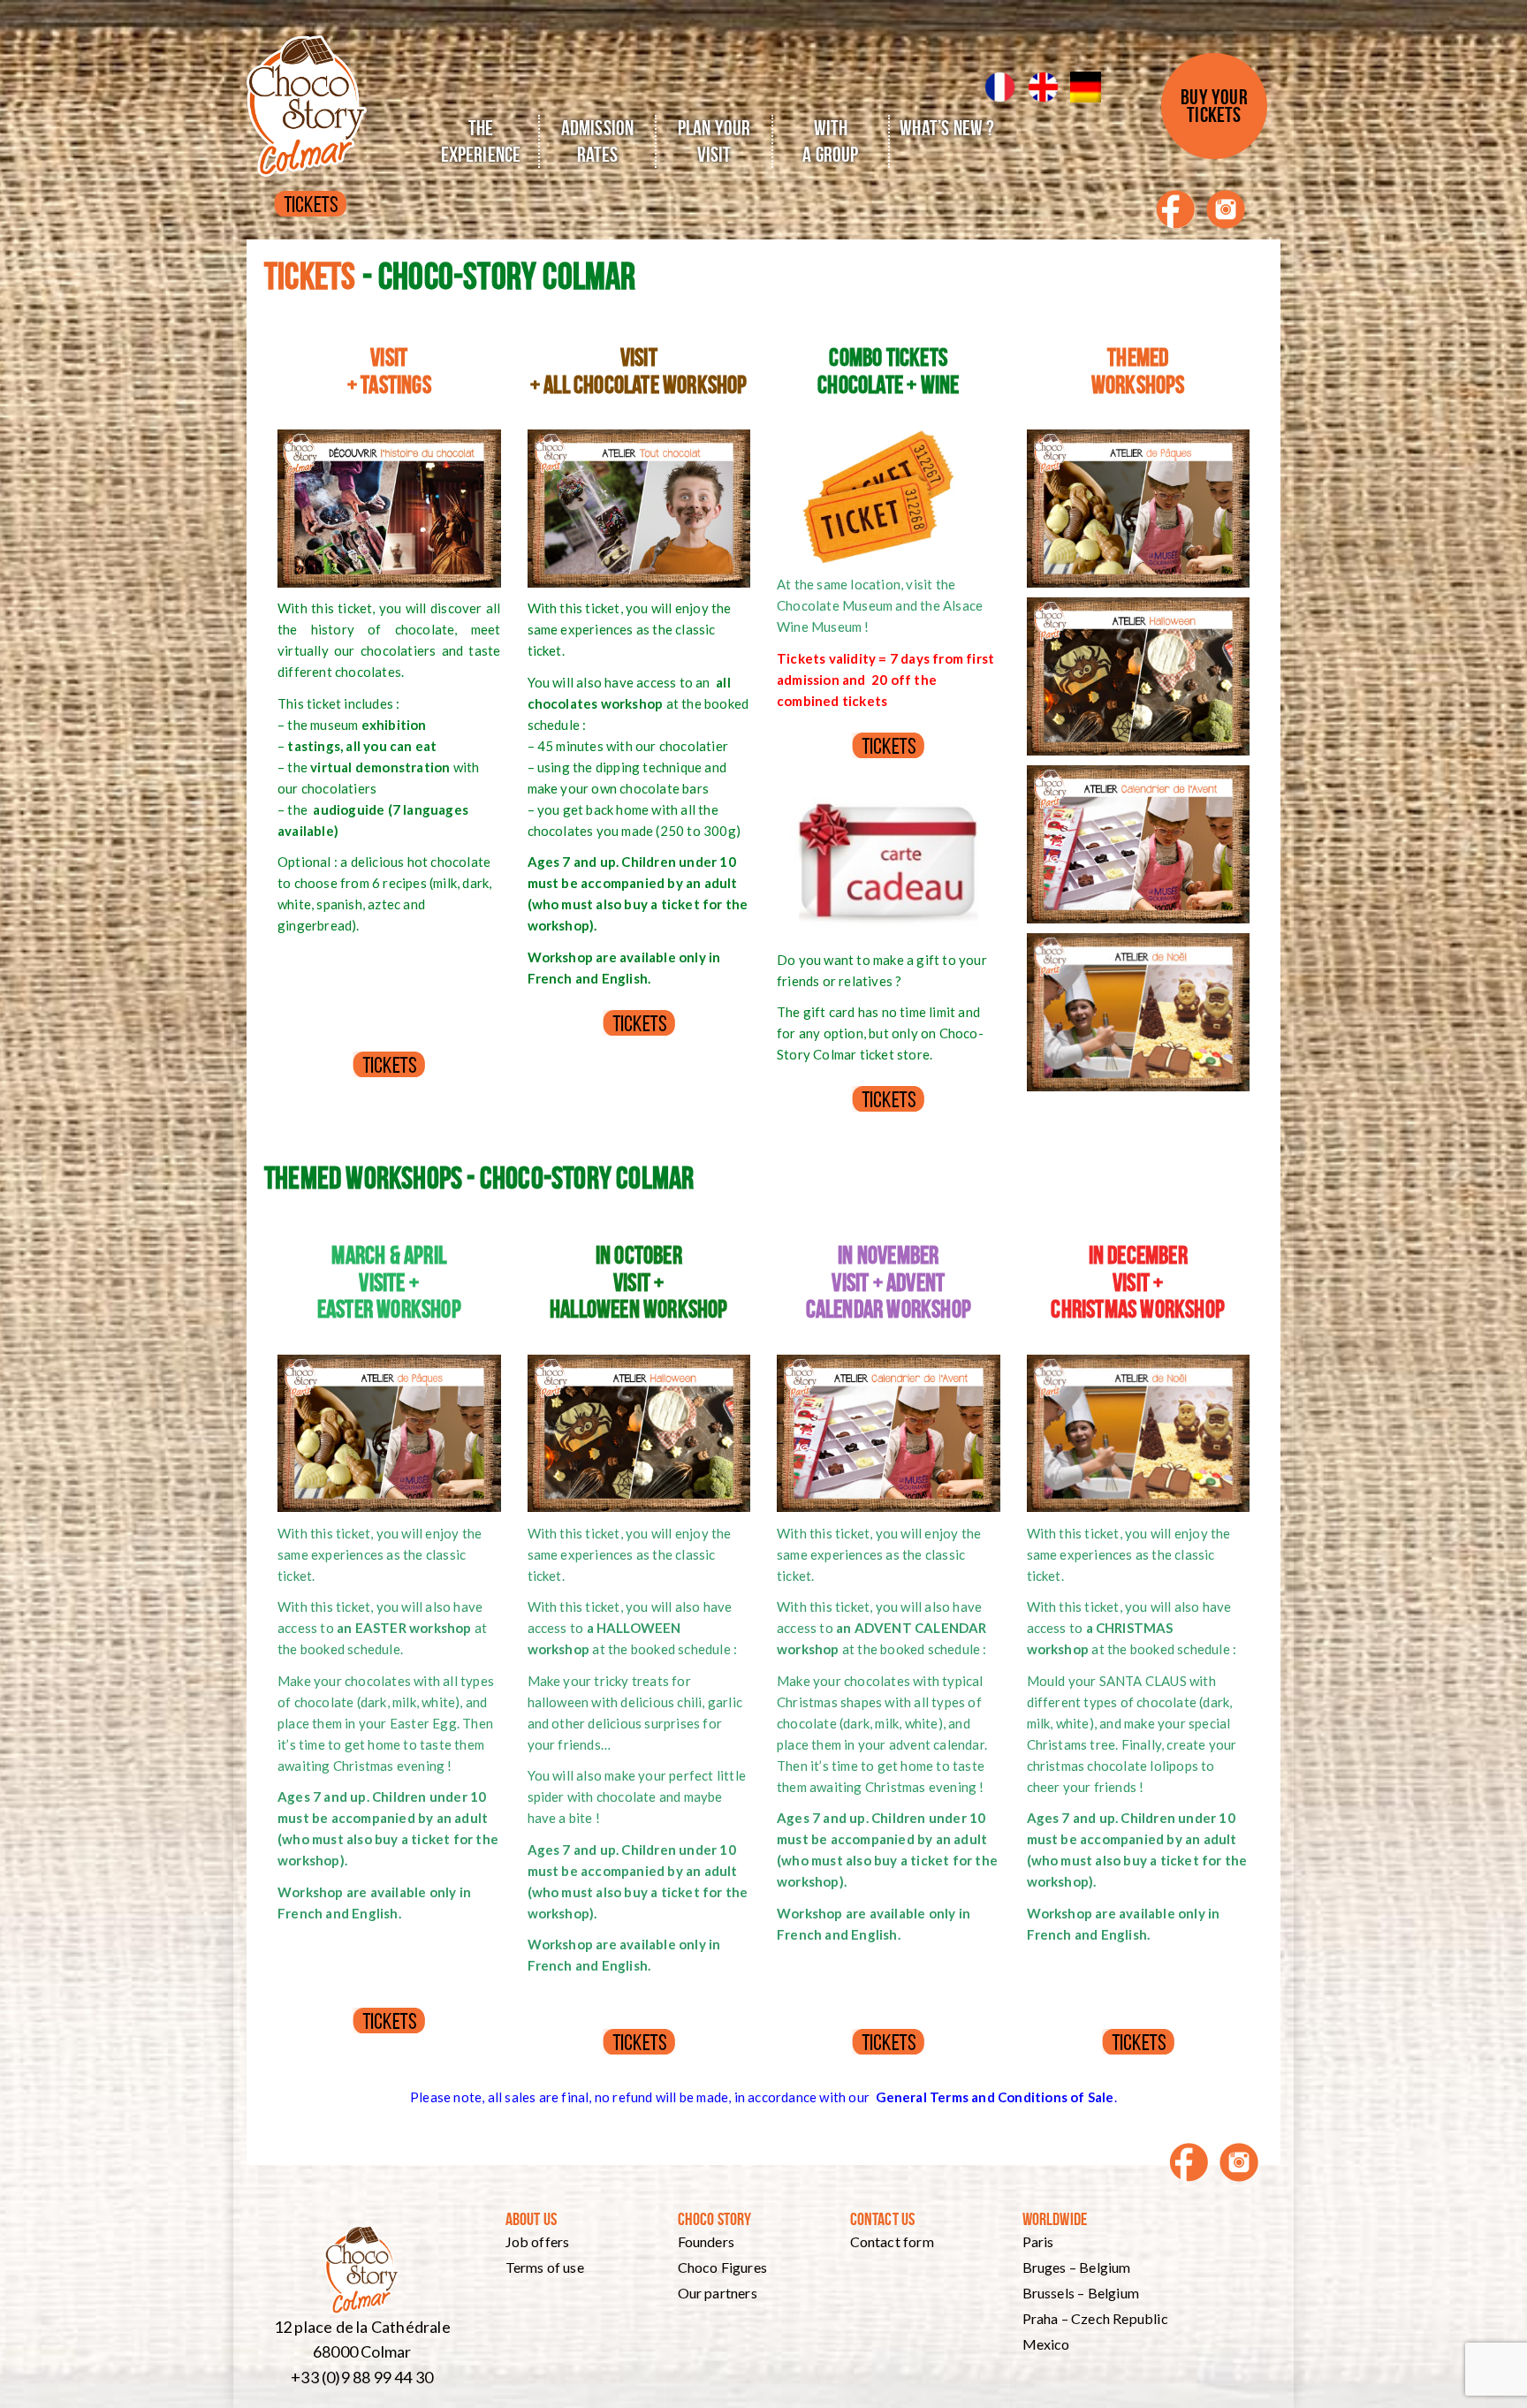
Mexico (1046, 2344)
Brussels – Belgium (1081, 2293)
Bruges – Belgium (1077, 2267)
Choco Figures (723, 2267)
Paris (1038, 2241)
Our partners (718, 2293)
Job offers (538, 2241)
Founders (707, 2241)
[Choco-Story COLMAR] (307, 93)
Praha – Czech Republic (1095, 2318)
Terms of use (545, 2267)
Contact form (892, 2241)
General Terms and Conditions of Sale (995, 2097)
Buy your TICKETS (1214, 106)
